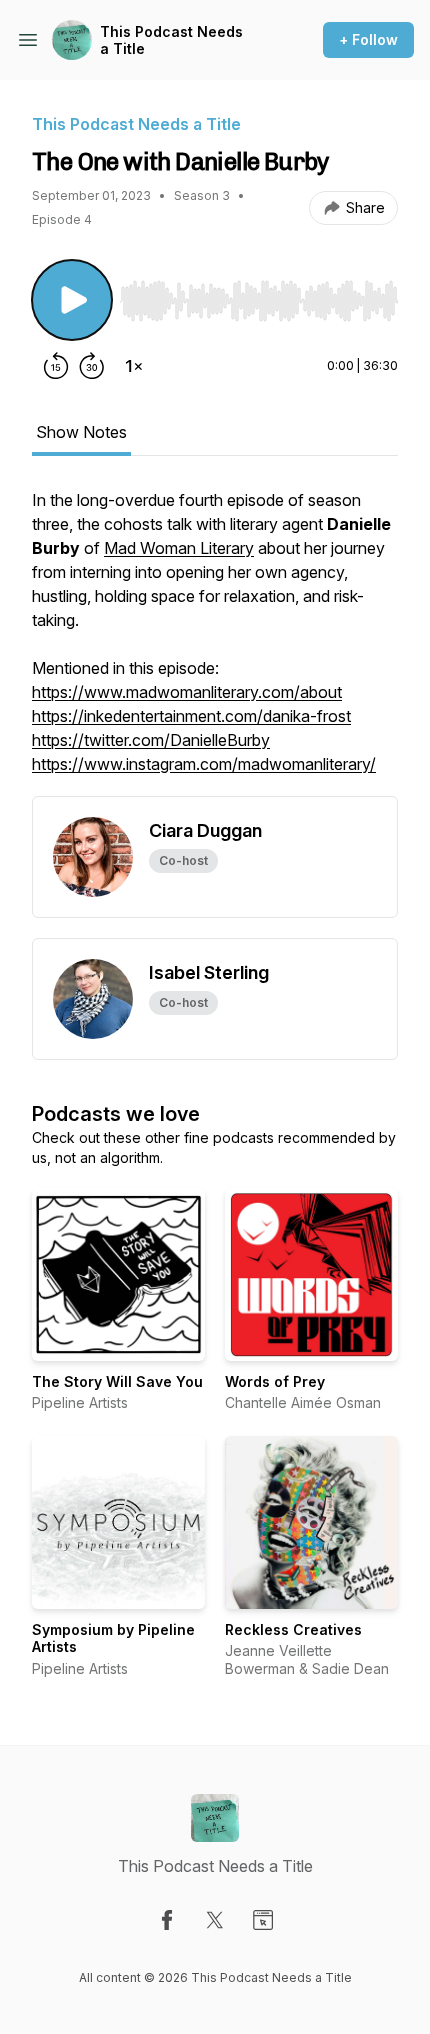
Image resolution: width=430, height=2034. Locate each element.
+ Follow (368, 39)
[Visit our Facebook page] (167, 1920)
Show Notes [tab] (81, 432)
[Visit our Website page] (263, 1920)
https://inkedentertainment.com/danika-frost (191, 716)
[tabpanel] (215, 642)
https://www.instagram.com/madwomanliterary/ (204, 764)
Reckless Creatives (293, 1629)
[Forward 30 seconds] (92, 366)
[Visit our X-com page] (215, 1920)
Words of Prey (275, 1381)
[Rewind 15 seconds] (56, 366)
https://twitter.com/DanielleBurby (151, 740)
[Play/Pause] (72, 300)
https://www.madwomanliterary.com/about (187, 692)
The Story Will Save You (117, 1381)
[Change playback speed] (134, 366)
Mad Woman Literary (179, 548)
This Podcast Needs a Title (171, 40)
